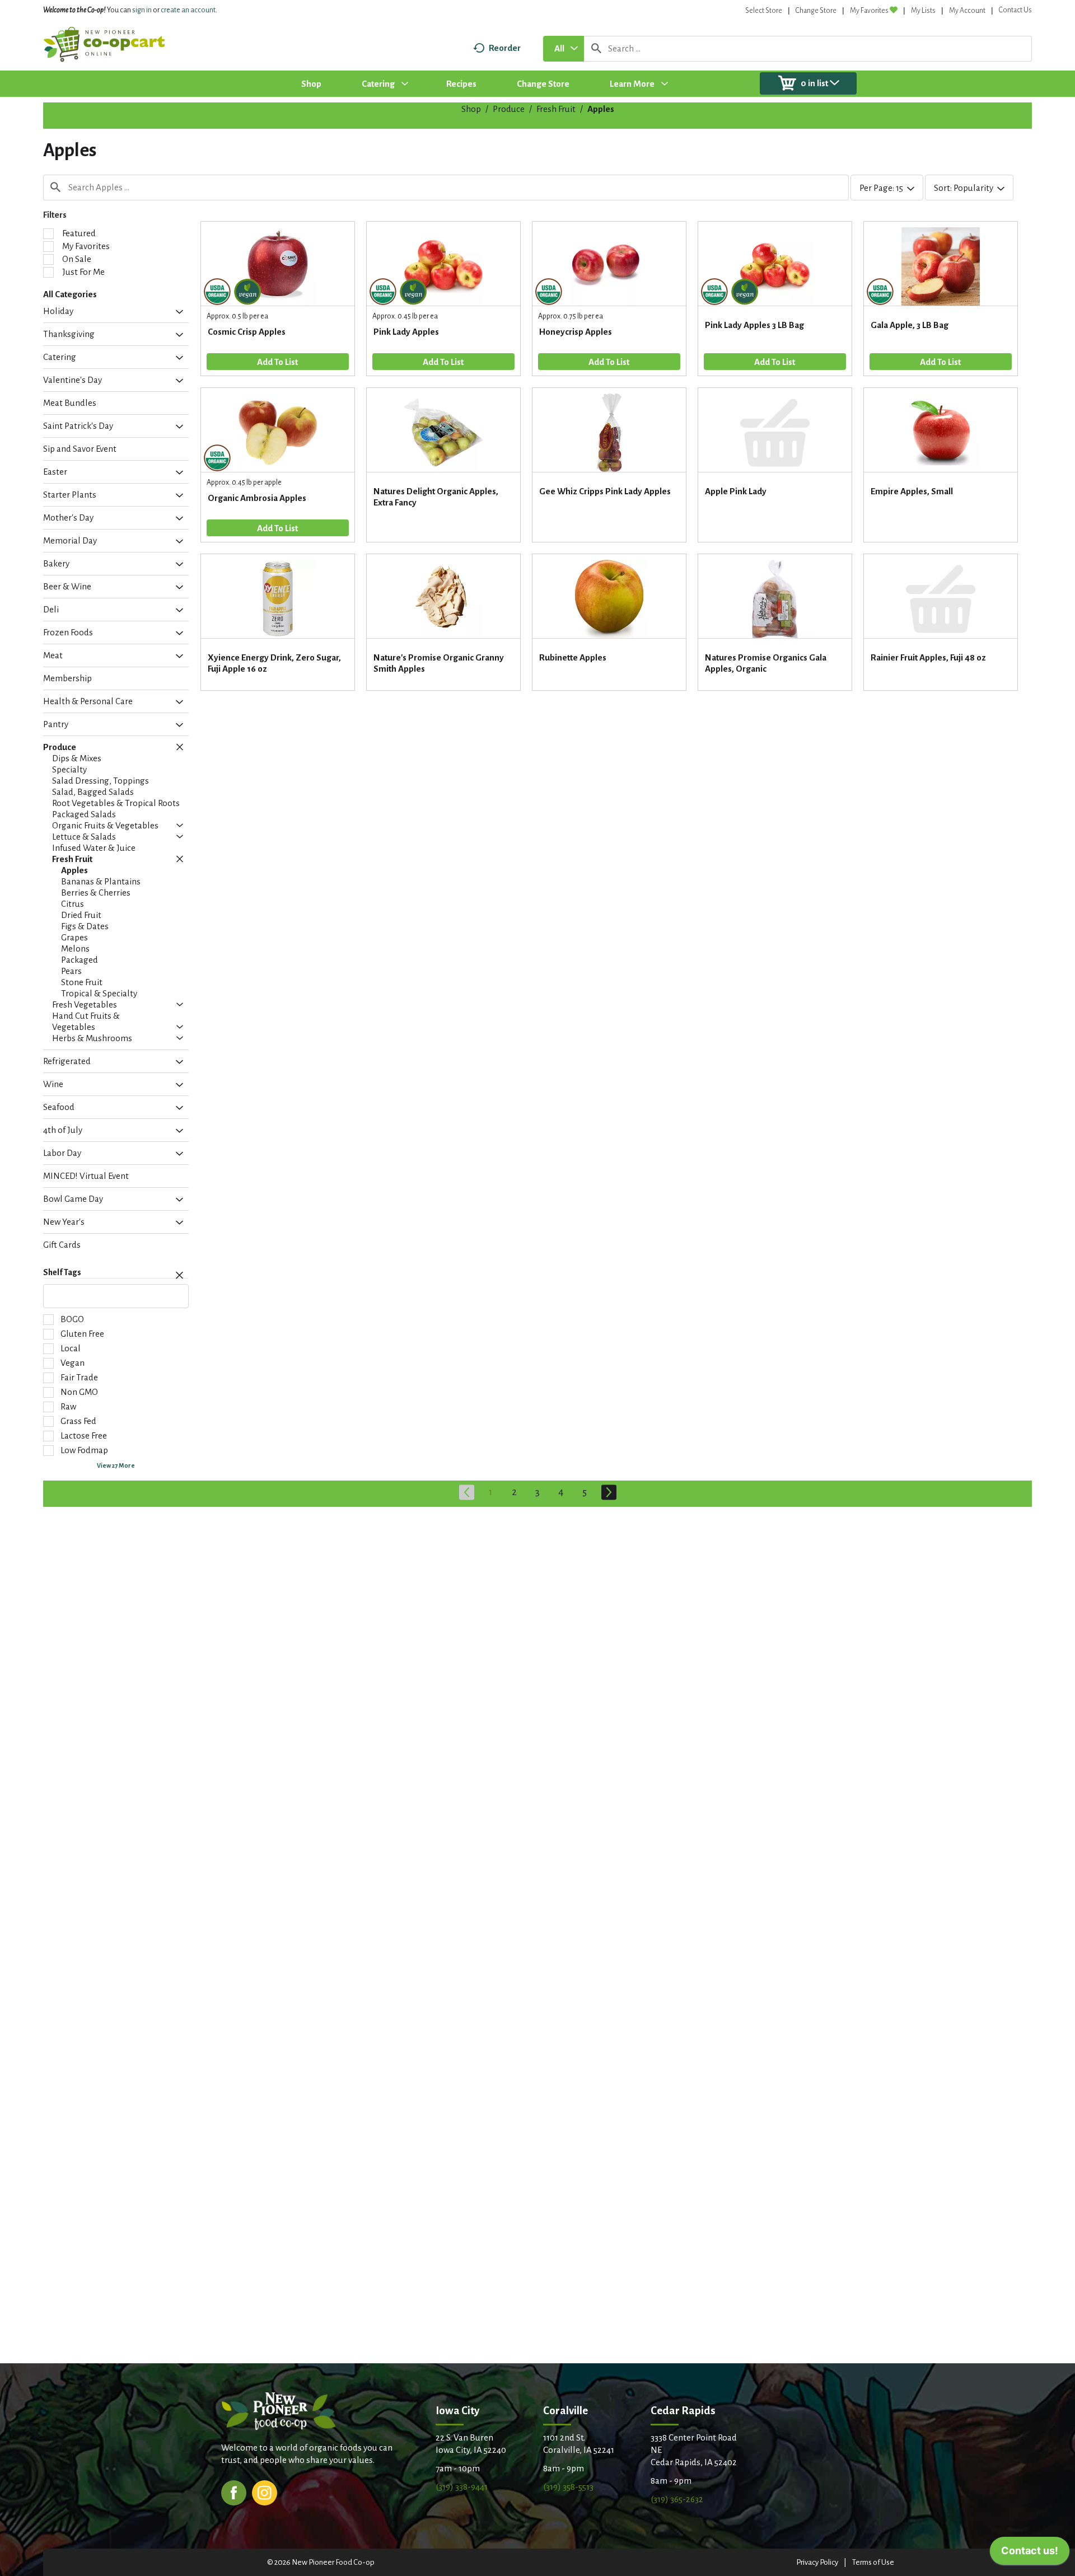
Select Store (764, 11)
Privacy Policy (817, 2562)
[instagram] (265, 2492)
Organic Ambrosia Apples (257, 498)
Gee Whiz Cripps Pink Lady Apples (605, 491)
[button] (177, 312)
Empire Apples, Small (912, 491)
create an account (188, 10)
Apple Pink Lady (736, 491)
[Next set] (608, 1492)
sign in (142, 10)
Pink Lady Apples (406, 332)
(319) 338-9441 (462, 2487)
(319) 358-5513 (568, 2487)
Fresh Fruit (556, 109)
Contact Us (1015, 10)
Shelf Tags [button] (62, 1272)
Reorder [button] (505, 48)
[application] (1030, 2554)
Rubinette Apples (573, 657)
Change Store (816, 11)
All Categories (70, 294)
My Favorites (869, 11)
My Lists (923, 11)
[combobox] (564, 49)
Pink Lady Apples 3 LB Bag (754, 325)
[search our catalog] (596, 49)
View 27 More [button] (116, 1465)
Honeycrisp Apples (576, 332)
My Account (967, 11)
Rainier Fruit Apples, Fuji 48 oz (928, 657)
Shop (471, 109)
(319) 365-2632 (677, 2499)
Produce (509, 109)
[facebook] (234, 2492)
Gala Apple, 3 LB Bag (910, 325)
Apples (601, 109)
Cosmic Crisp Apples (247, 332)
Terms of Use (873, 2562)
